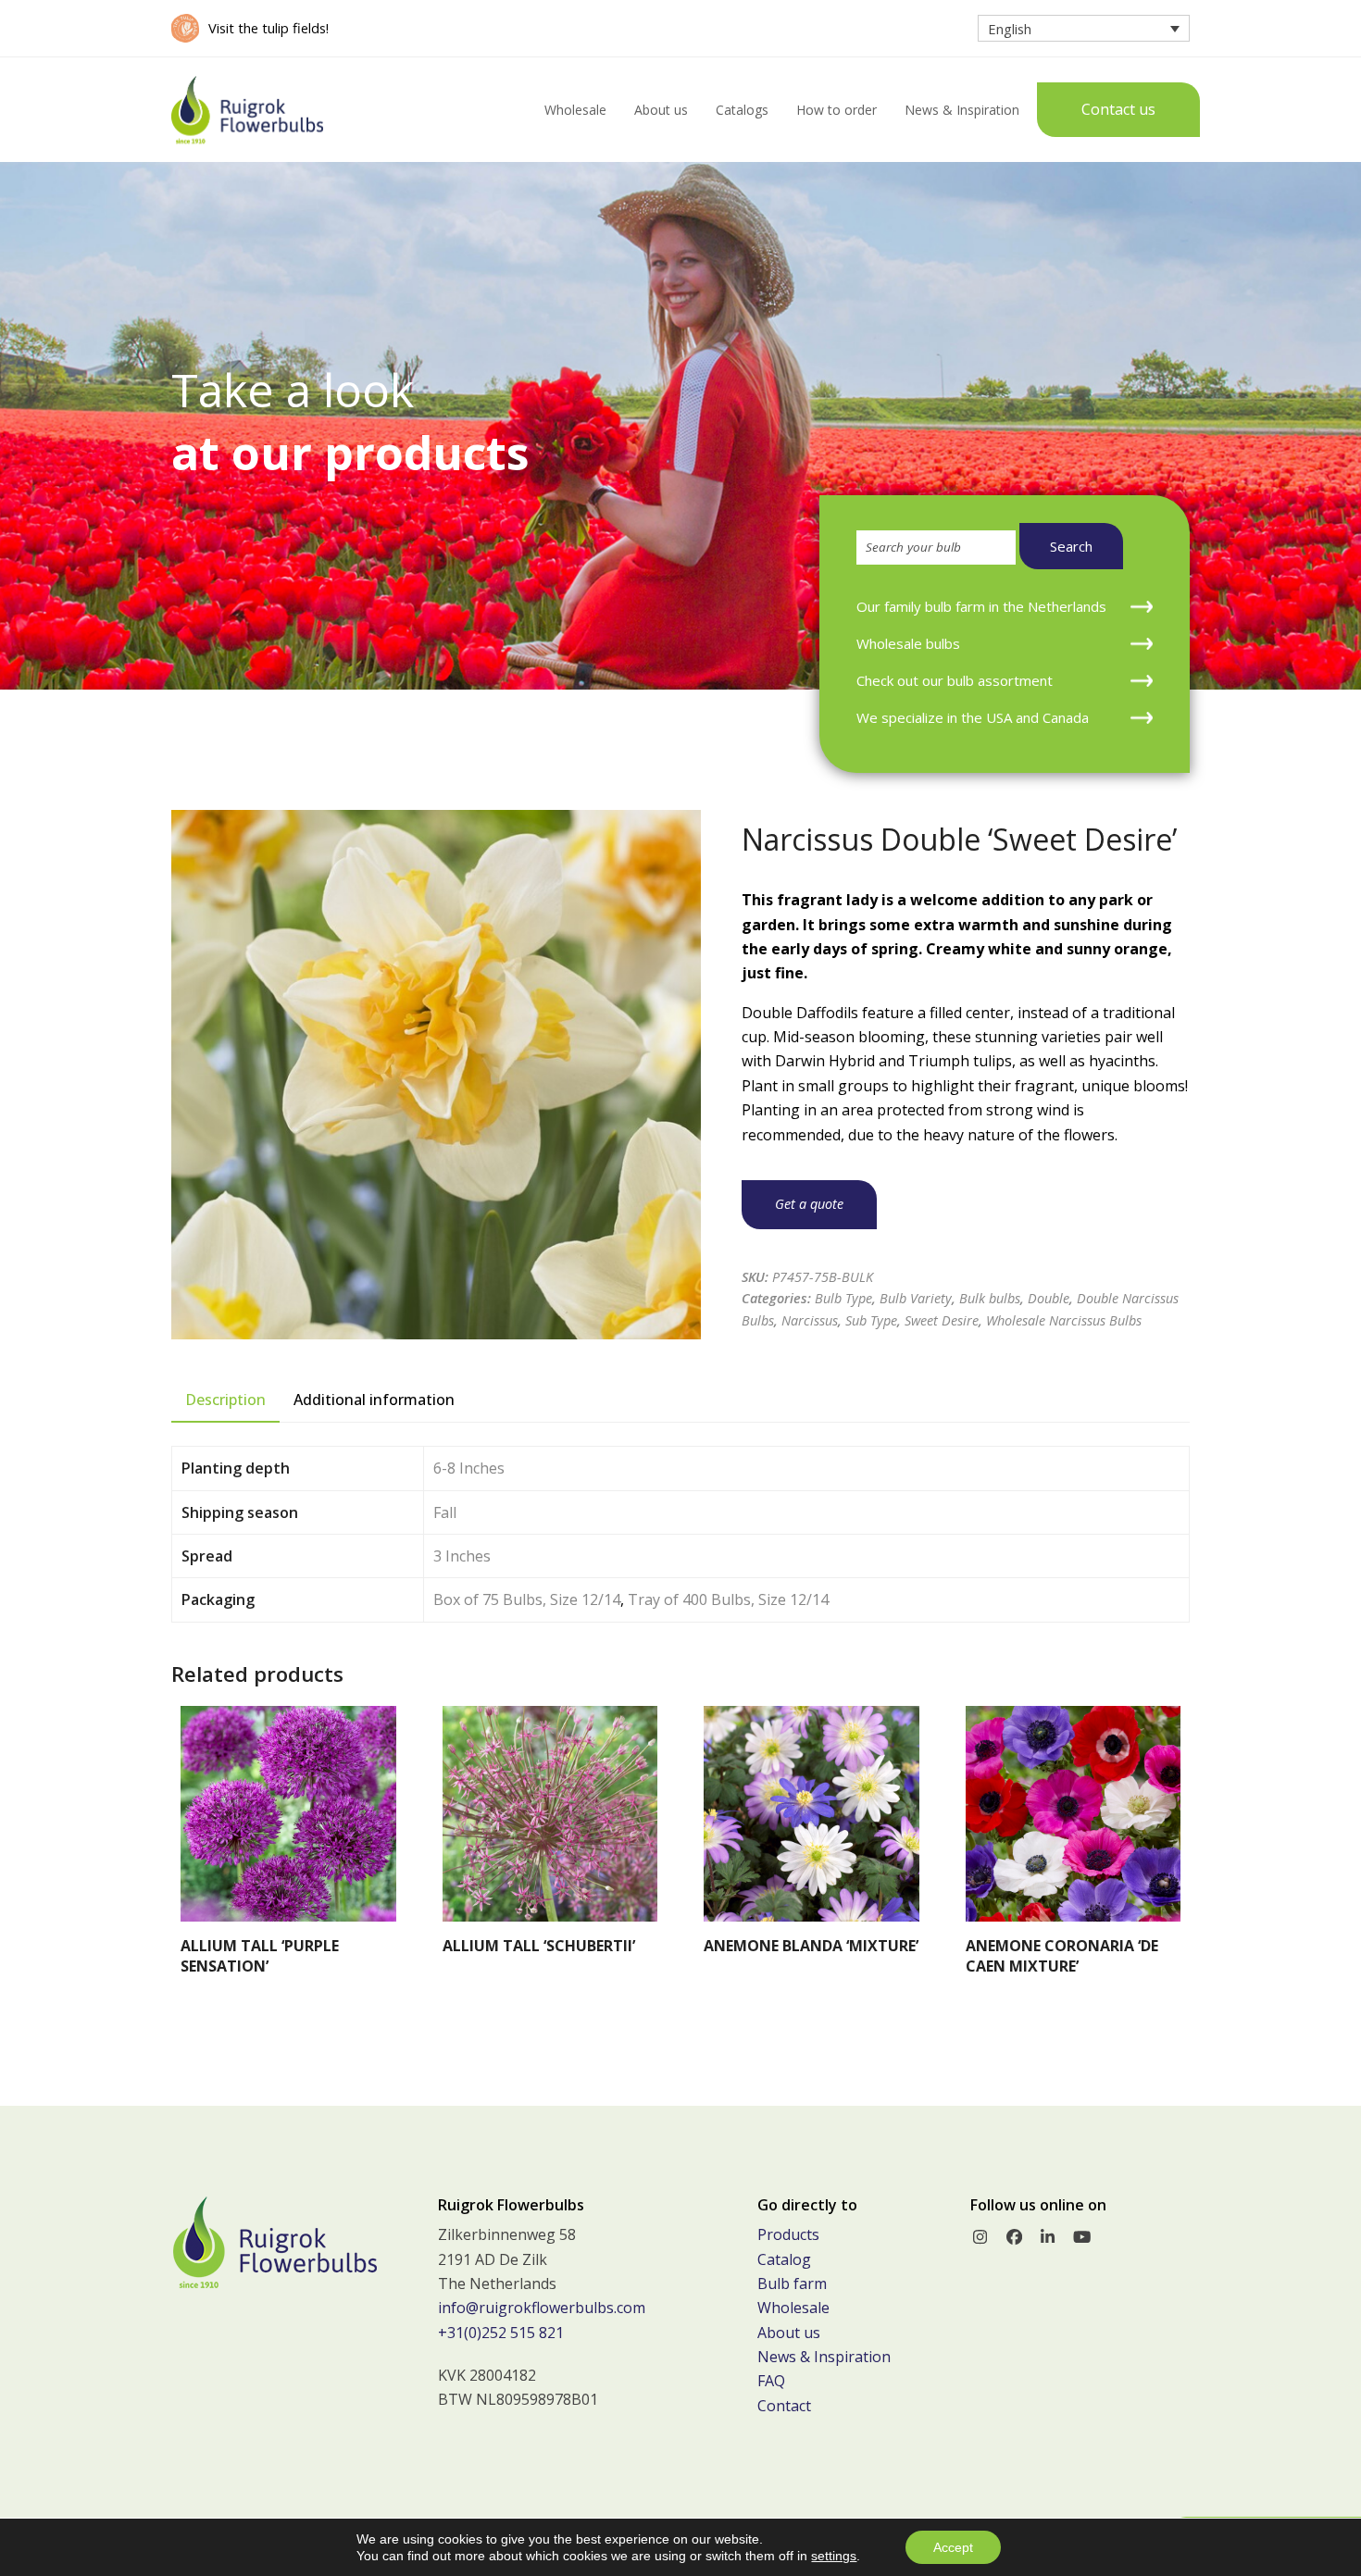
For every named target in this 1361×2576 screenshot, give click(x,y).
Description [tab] (225, 1400)
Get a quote (809, 1204)
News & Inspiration (824, 2357)
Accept (953, 2547)
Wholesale (793, 2308)
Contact (784, 2406)
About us (789, 2333)
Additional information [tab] (374, 1400)
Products (788, 2234)
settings (834, 2556)
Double (1049, 1298)
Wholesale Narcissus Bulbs (1064, 1320)
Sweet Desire (942, 1320)
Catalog (784, 2259)
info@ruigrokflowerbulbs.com (542, 2308)
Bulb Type (843, 1298)
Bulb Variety (916, 1298)
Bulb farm (792, 2284)
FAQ (771, 2381)
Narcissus (810, 1320)
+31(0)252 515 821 (501, 2333)
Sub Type (871, 1320)
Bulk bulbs (990, 1298)
